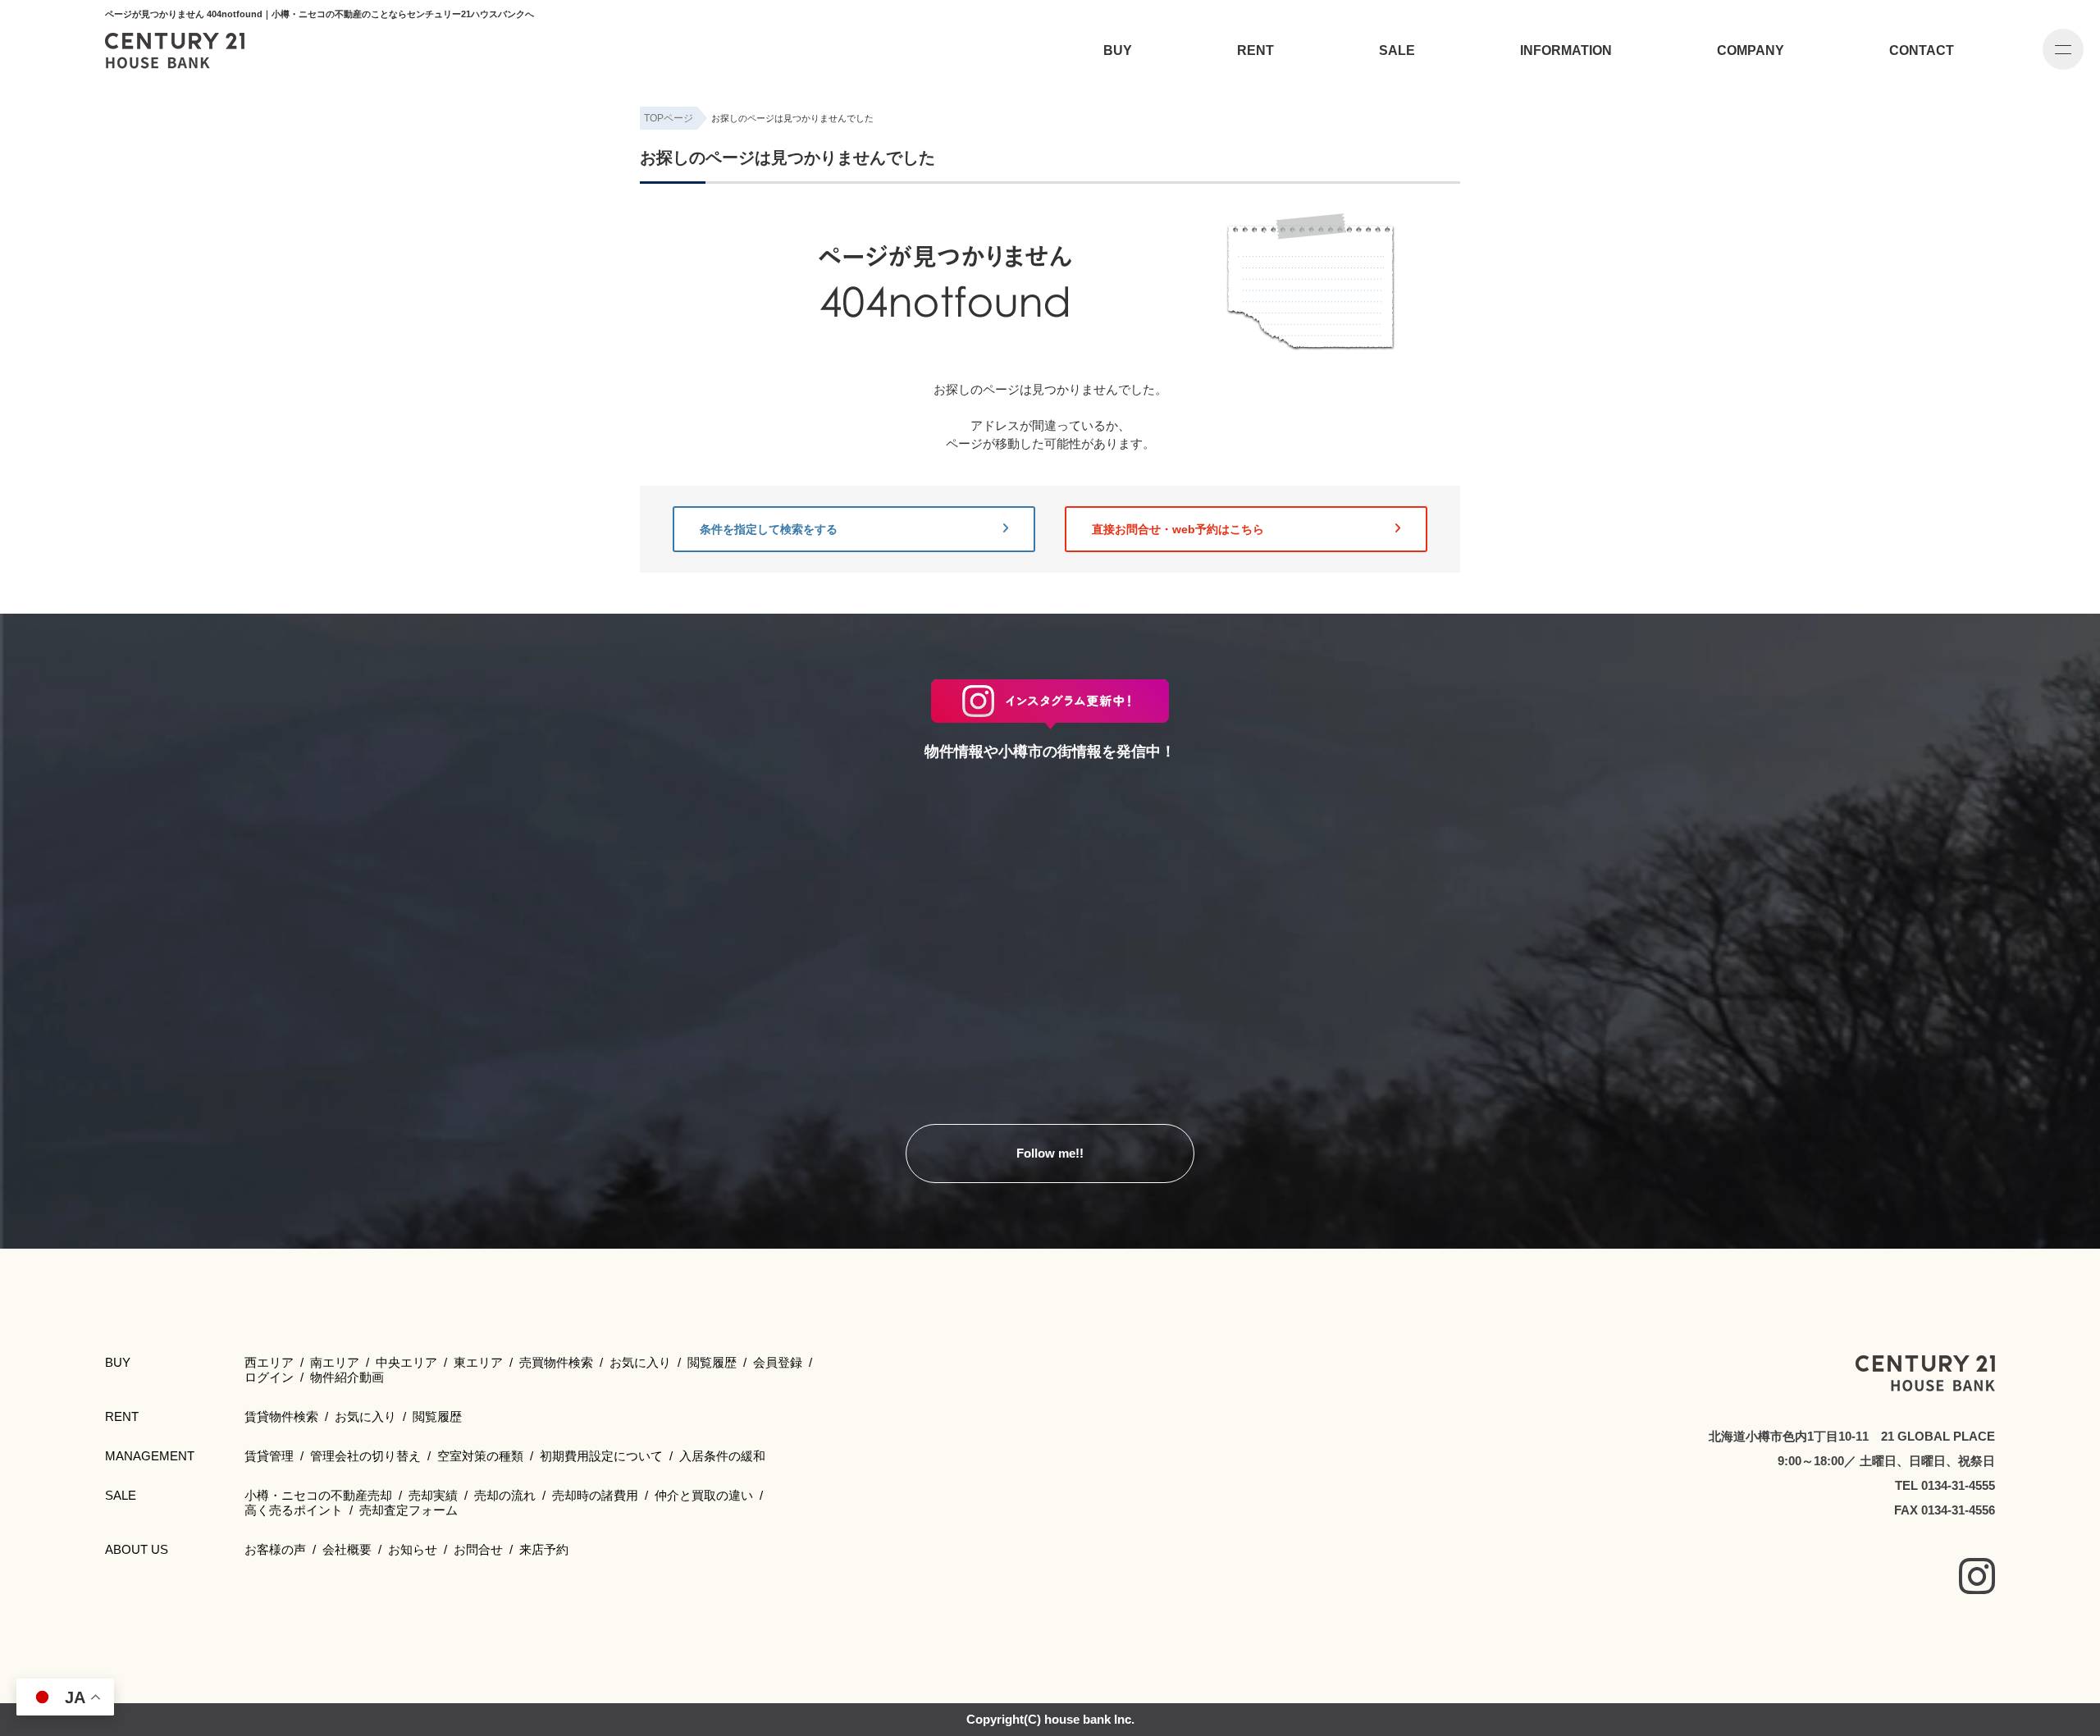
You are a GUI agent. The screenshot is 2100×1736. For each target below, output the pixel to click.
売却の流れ (505, 1495)
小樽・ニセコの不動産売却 (318, 1495)
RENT (1255, 50)
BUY (1118, 50)
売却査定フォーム (409, 1510)
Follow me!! (1050, 1153)
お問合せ (478, 1549)
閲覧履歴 (712, 1362)
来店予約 (544, 1549)
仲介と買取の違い (704, 1495)
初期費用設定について (601, 1456)
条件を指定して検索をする (769, 529)
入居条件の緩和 (722, 1456)
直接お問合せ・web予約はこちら (1178, 529)
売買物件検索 (556, 1362)
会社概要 (347, 1549)
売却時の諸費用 (595, 1495)
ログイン (269, 1377)
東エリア (478, 1362)
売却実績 (433, 1495)
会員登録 (778, 1362)
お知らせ (413, 1549)
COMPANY (1751, 50)
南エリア (335, 1362)
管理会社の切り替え (365, 1456)
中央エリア (406, 1362)
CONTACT (1922, 50)
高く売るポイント (294, 1510)
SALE (1397, 50)
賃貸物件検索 (281, 1416)
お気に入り (640, 1362)
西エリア (269, 1362)
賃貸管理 (269, 1456)
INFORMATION (1566, 50)
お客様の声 (275, 1549)
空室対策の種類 (480, 1456)
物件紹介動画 (347, 1377)
